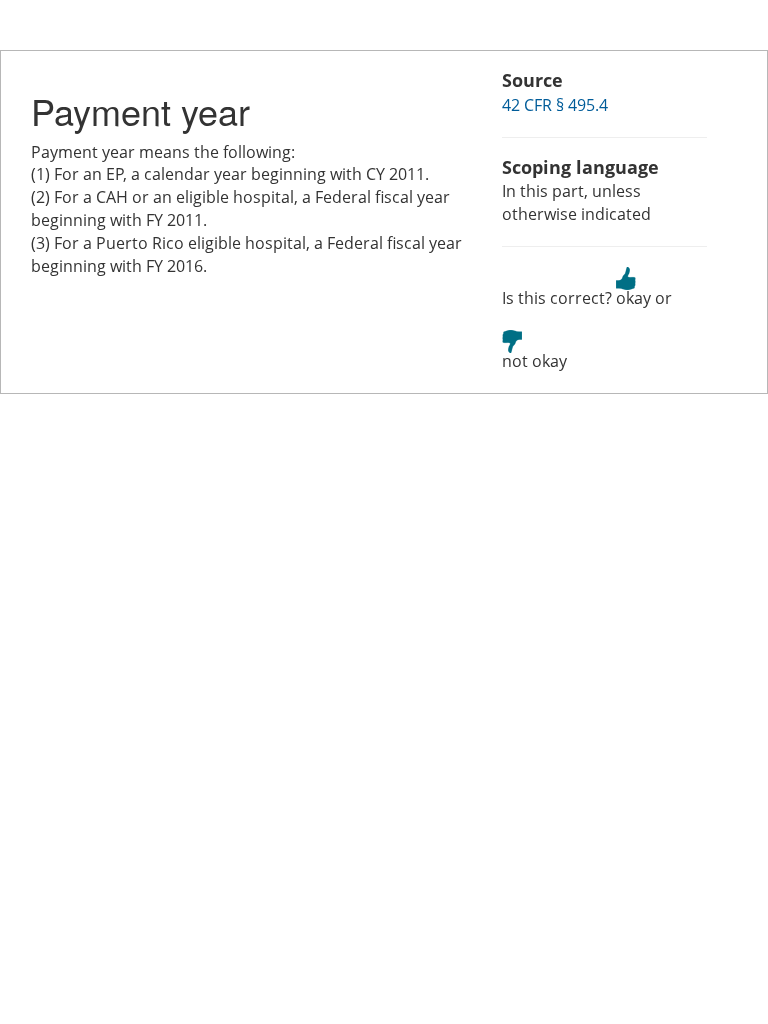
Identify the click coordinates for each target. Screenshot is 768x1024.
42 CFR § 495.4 (555, 105)
